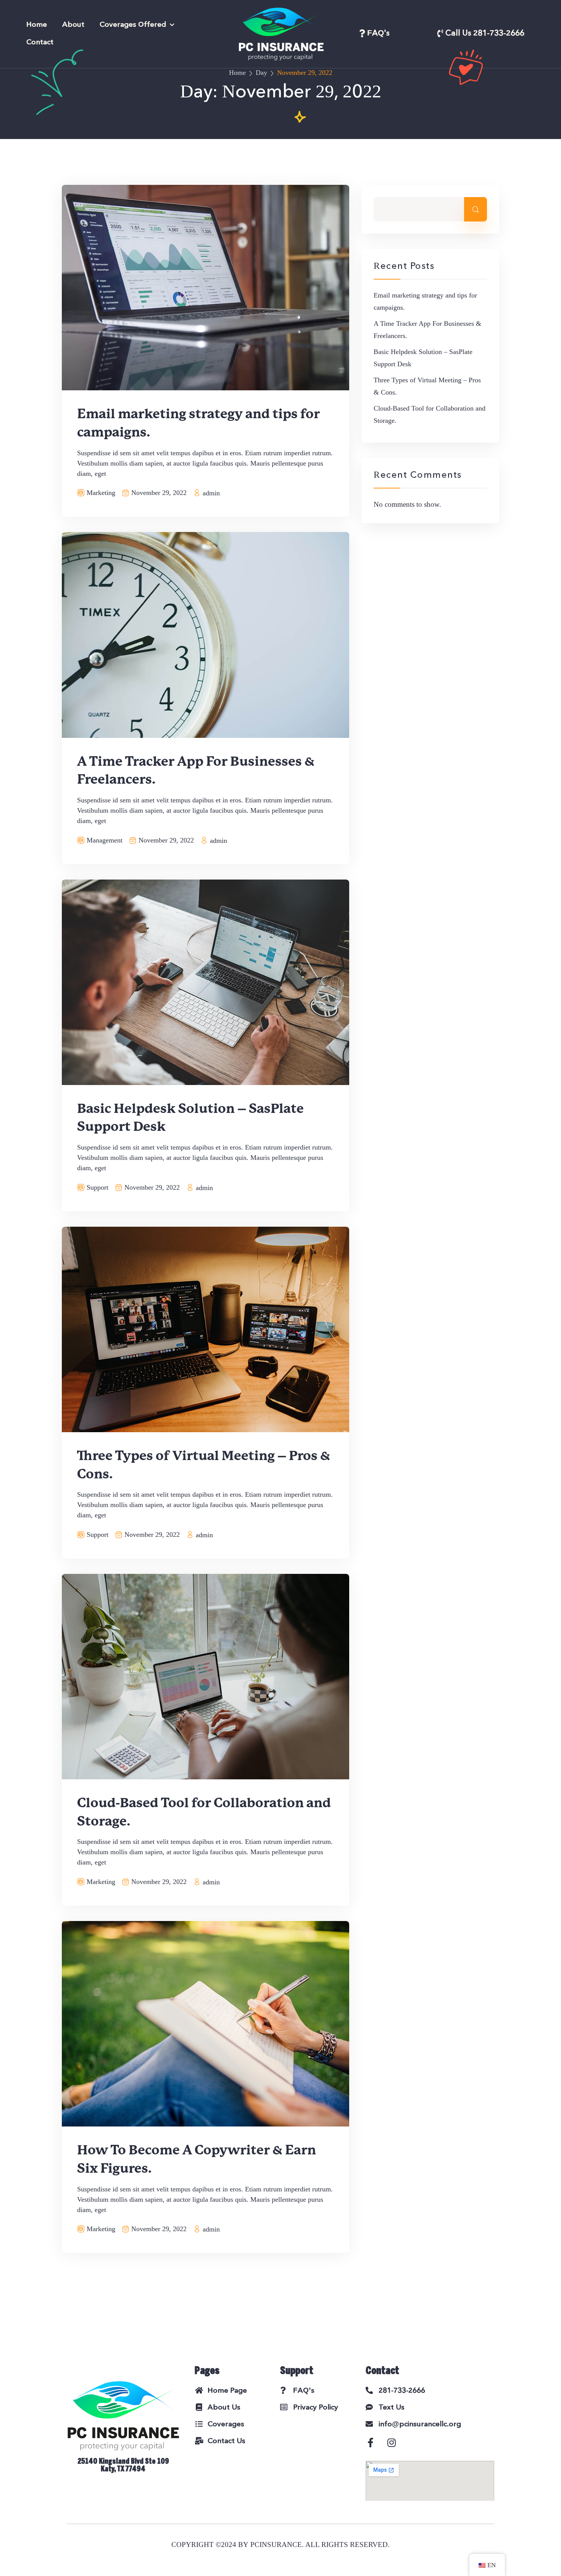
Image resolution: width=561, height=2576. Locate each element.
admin (211, 493)
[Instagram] (396, 2447)
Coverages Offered (133, 25)
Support (98, 1187)
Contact (40, 43)
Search (476, 209)
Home (37, 25)
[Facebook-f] (375, 2447)
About (73, 25)
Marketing (101, 493)
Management (105, 840)
